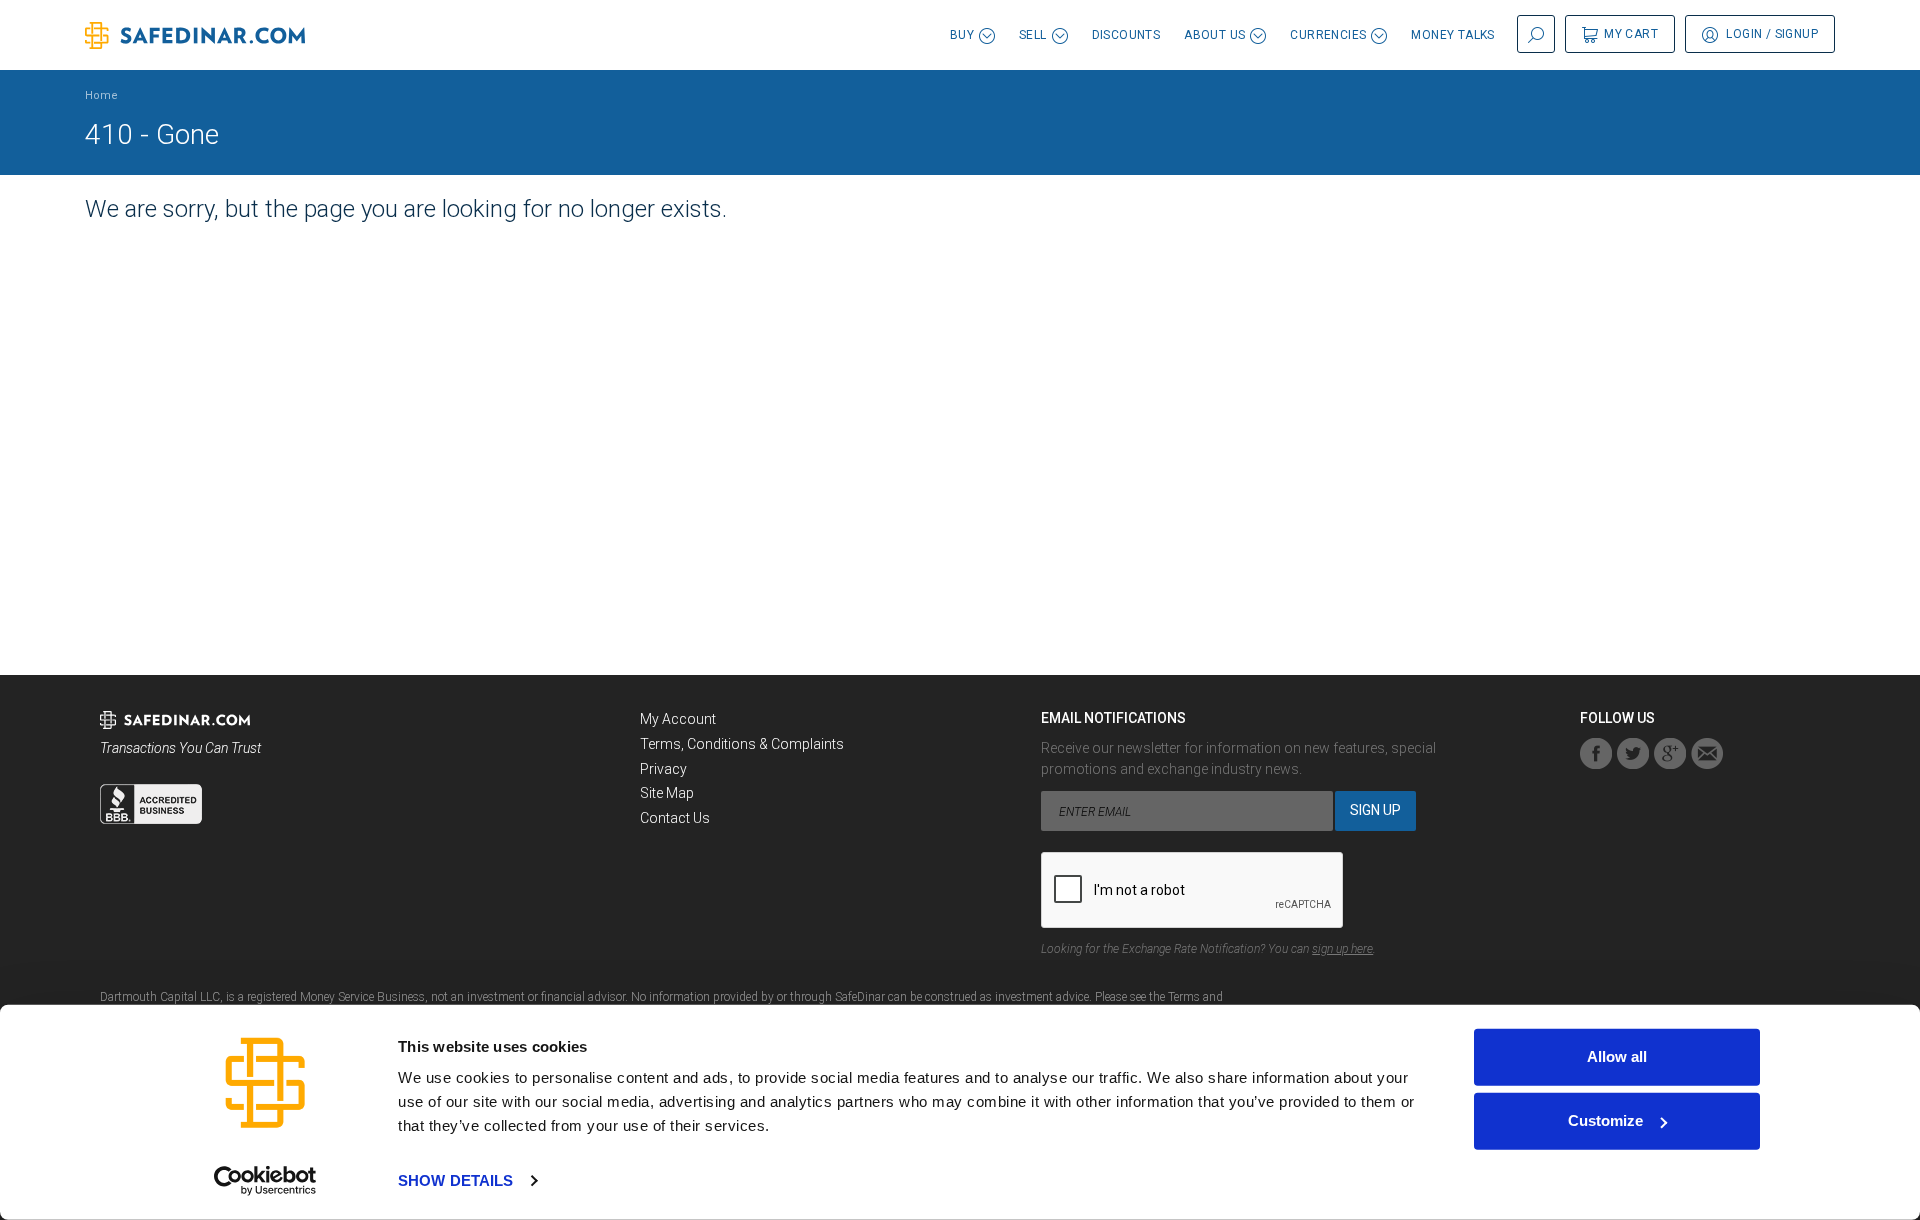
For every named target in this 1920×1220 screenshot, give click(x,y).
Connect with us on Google (1670, 753)
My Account (678, 719)
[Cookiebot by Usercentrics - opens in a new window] (265, 1181)
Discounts (1126, 35)
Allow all (1617, 1056)
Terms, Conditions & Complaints (742, 744)
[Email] (1707, 753)
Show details (455, 1180)
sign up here (1342, 949)
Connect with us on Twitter (1633, 753)
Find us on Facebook (1596, 753)
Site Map (667, 793)
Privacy (663, 769)
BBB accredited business (151, 804)
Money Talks (1452, 35)
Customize (1605, 1120)
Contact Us (675, 818)
